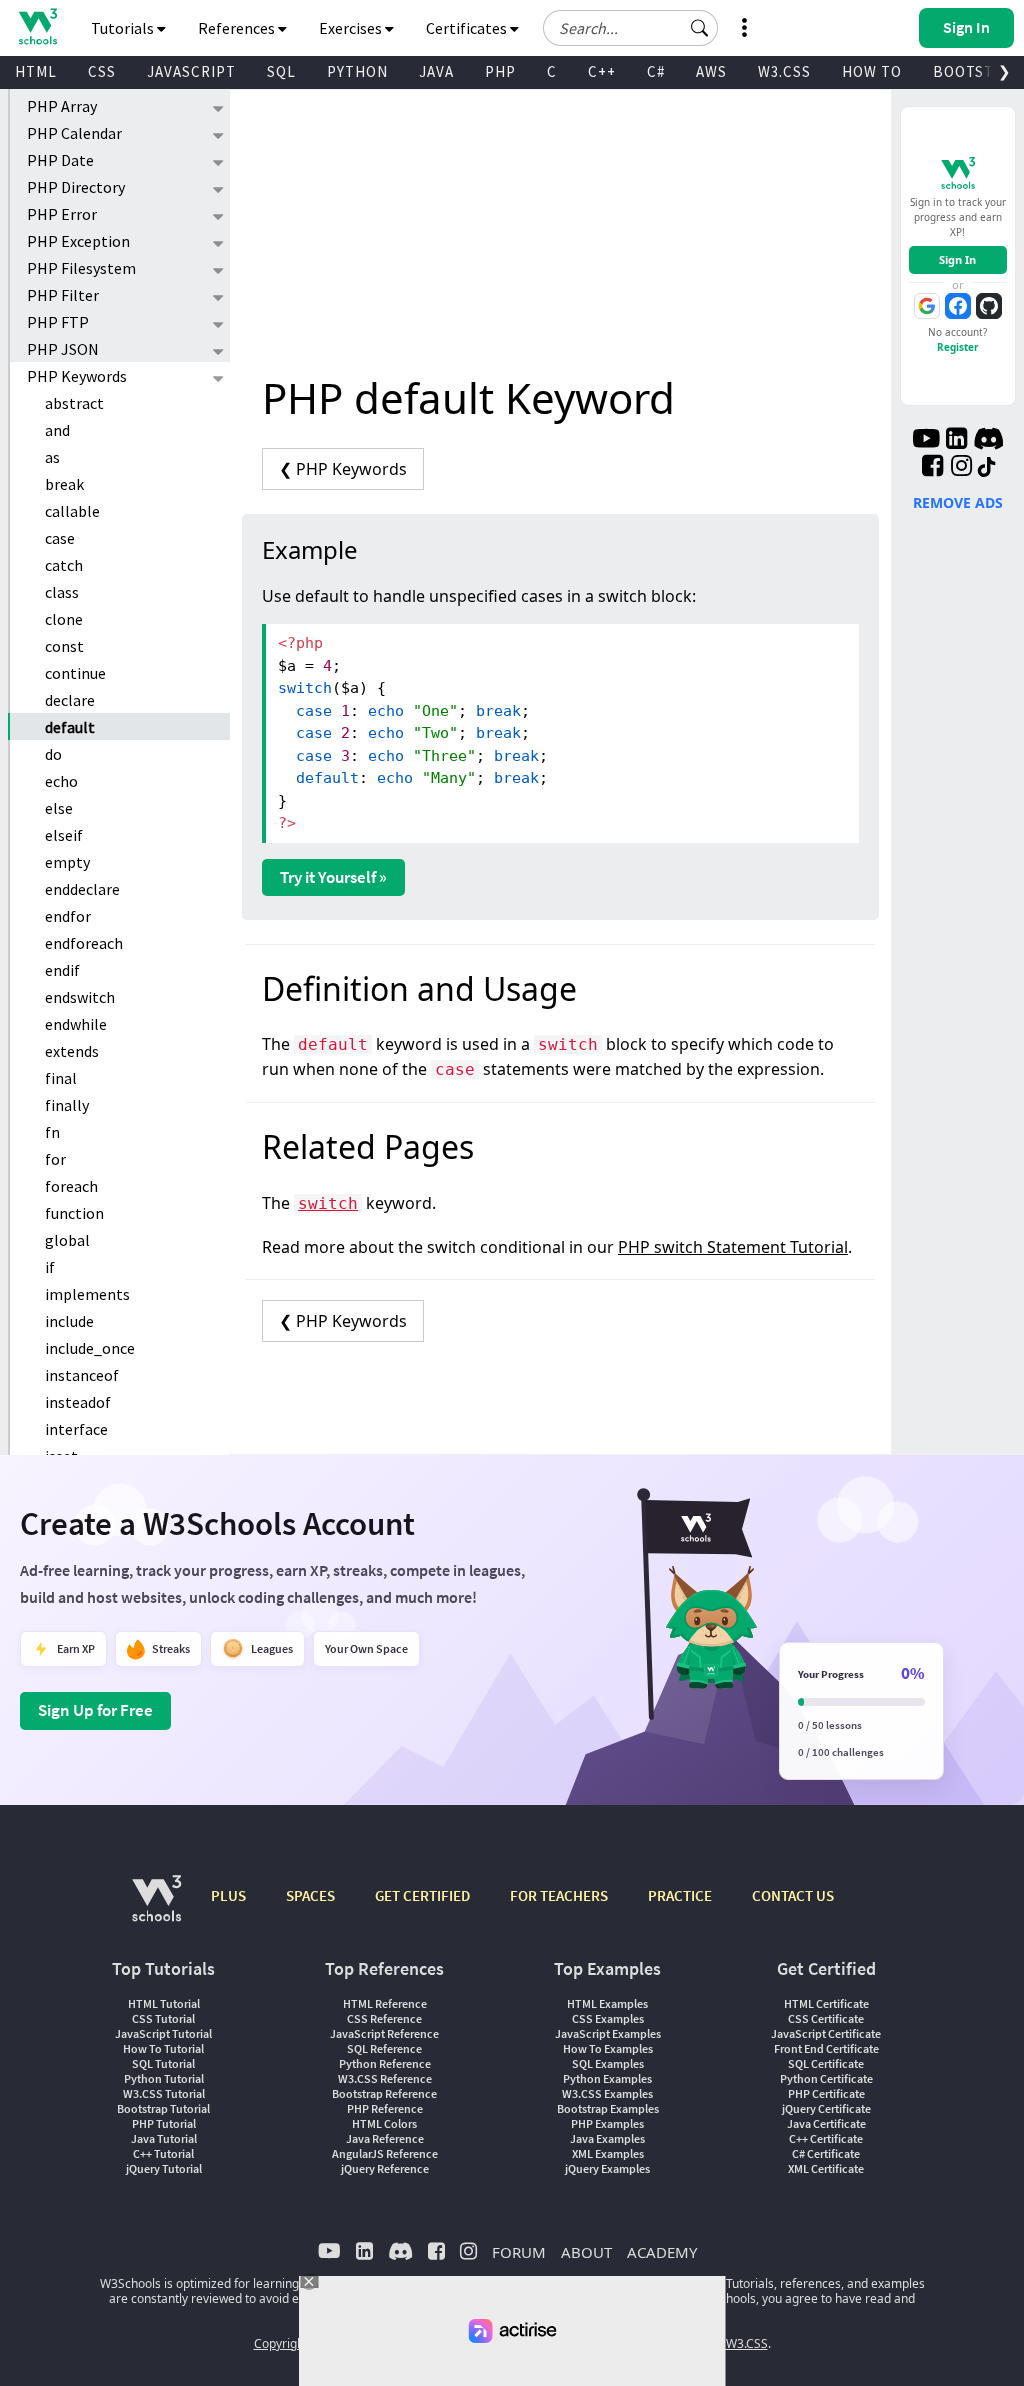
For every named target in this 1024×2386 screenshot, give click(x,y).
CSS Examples (608, 2018)
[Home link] (37, 26)
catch (64, 565)
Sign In (957, 259)
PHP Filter (63, 295)
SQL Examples (608, 2063)
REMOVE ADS (958, 502)
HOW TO (872, 71)
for (55, 1159)
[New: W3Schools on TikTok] (987, 468)
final (61, 1078)
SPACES (310, 1895)
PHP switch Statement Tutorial (733, 1247)
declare (70, 700)
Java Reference (385, 2138)
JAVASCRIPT (191, 71)
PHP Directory (76, 187)
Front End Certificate (826, 2048)
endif (62, 970)
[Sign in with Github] (989, 306)
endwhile (76, 1024)
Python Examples (607, 2078)
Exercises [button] (352, 28)
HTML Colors (384, 2123)
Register (958, 347)
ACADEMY (662, 2252)
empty (67, 862)
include (69, 1321)
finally (67, 1105)
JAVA (436, 71)
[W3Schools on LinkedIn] (956, 441)
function (74, 1213)
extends (72, 1051)
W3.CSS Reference (385, 2078)
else (59, 808)
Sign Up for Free (95, 1710)
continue (75, 673)
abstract (74, 403)
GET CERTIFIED (422, 1895)
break (64, 484)
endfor (68, 916)
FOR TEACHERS (559, 1895)
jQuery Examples (607, 2168)
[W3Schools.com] (156, 1908)
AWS (711, 71)
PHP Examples (607, 2123)
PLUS (228, 1895)
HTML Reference (385, 2003)
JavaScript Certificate (826, 2033)
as (52, 457)
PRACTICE (680, 1895)
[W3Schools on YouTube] (926, 441)
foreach (71, 1186)
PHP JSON (63, 349)
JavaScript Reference (384, 2033)
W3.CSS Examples (607, 2093)
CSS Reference (384, 2018)
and (57, 430)
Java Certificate (826, 2123)
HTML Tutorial (164, 2003)
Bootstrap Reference (384, 2093)
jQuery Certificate (826, 2108)
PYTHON (357, 71)
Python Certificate (826, 2078)
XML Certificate (826, 2168)
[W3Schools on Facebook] (932, 468)
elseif (64, 835)
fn (52, 1132)
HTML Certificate (826, 2003)
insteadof (78, 1402)
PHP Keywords (77, 376)
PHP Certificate (826, 2093)
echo (61, 781)
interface (76, 1429)
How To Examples (608, 2048)
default (70, 727)
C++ (602, 71)
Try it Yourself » (333, 877)
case (60, 538)
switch (328, 1203)
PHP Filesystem (81, 268)
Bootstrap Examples (608, 2108)
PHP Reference (385, 2108)
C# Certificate (826, 2153)
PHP (500, 71)
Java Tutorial (164, 2138)
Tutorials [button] (124, 28)
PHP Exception (78, 241)
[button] (700, 28)
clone (64, 619)
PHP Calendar (74, 133)
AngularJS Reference (385, 2153)
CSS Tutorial (163, 2018)
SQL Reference (384, 2048)
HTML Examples (607, 2003)
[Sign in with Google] (927, 306)
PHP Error (62, 214)
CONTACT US (793, 1895)
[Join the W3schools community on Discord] (988, 441)
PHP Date (60, 160)
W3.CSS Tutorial (164, 2093)
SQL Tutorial (163, 2063)
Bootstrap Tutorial (163, 2108)
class (62, 592)
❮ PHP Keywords (343, 469)
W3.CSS (784, 71)
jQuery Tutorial (164, 2168)
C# (656, 71)
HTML (36, 71)
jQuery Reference (385, 2168)
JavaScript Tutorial (163, 2033)
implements (87, 1294)
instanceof (82, 1375)
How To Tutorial (163, 2048)
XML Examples (608, 2153)
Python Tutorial (164, 2078)
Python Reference (385, 2063)
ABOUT (586, 2252)
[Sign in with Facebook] (958, 306)
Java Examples (607, 2138)
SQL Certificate (826, 2063)
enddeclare (82, 889)
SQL (281, 71)
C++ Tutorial (163, 2153)
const (64, 646)
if (50, 1267)
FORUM (519, 2252)
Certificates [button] (468, 28)
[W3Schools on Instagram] (961, 468)
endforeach (84, 943)
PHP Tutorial (164, 2123)
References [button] (238, 28)
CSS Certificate (826, 2018)
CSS (102, 71)
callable (72, 511)
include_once (90, 1348)
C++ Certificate (826, 2138)
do (53, 754)
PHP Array (62, 106)
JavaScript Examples (608, 2033)
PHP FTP (58, 322)
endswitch (80, 997)
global (67, 1240)
